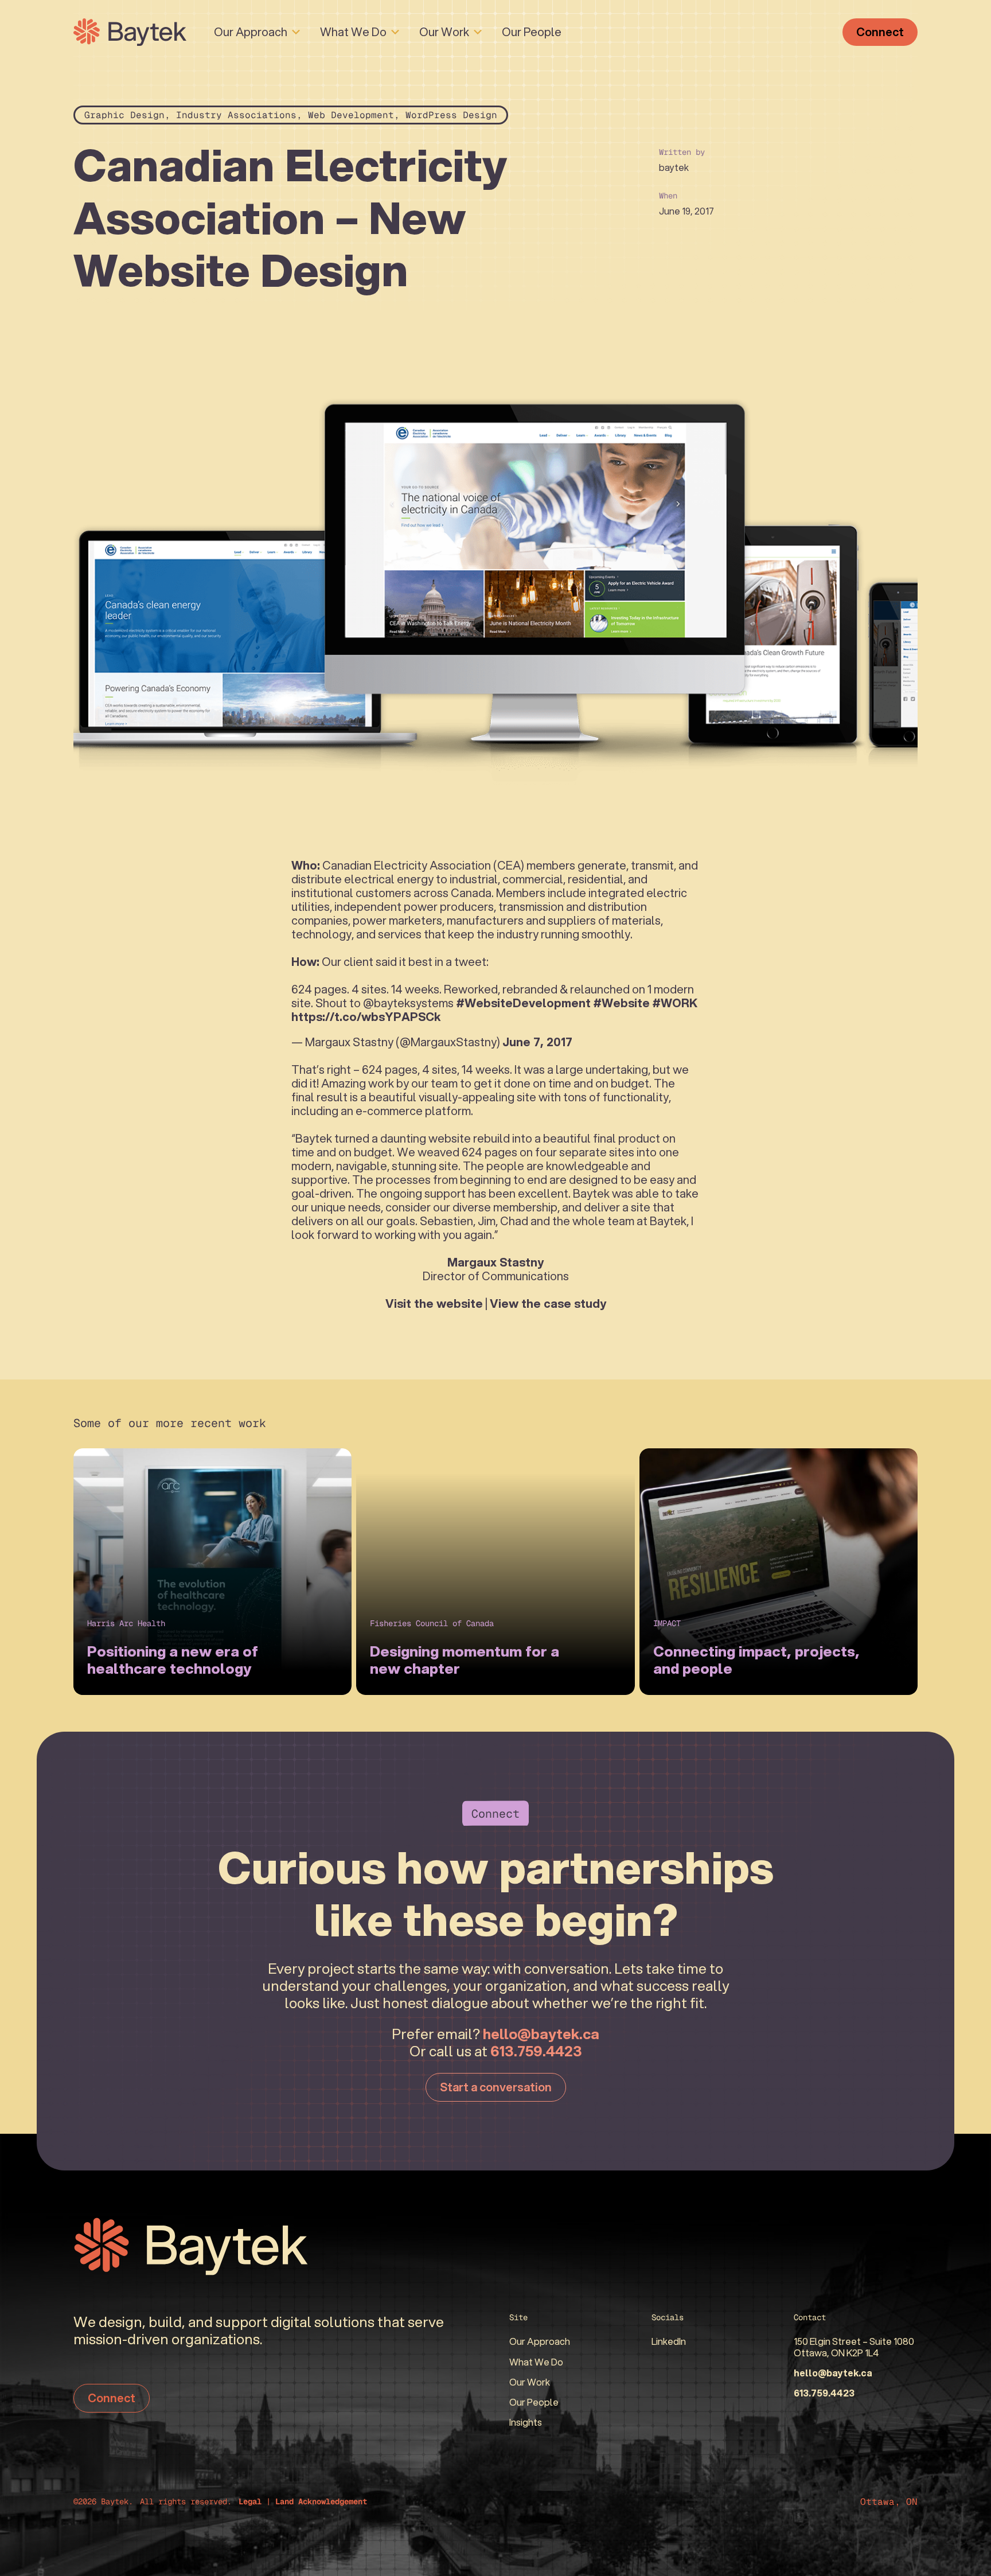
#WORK (675, 1003)
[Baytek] (130, 32)
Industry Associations (236, 115)
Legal (250, 2501)
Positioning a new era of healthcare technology (173, 1659)
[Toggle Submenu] (296, 32)
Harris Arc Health (126, 1623)
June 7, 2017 (537, 1042)
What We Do (353, 32)
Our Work (444, 32)
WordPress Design (451, 115)
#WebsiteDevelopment (523, 1003)
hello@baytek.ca (541, 2033)
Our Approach (251, 32)
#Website (621, 1003)
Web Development (351, 115)
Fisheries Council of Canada (432, 1623)
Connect (880, 32)
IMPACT (667, 1623)
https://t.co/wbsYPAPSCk (366, 1017)
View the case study (548, 1303)
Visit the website (434, 1303)
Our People (532, 32)
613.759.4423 (536, 2051)
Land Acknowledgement (321, 2501)
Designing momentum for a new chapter (465, 1659)
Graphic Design (124, 115)
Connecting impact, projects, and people (756, 1659)
